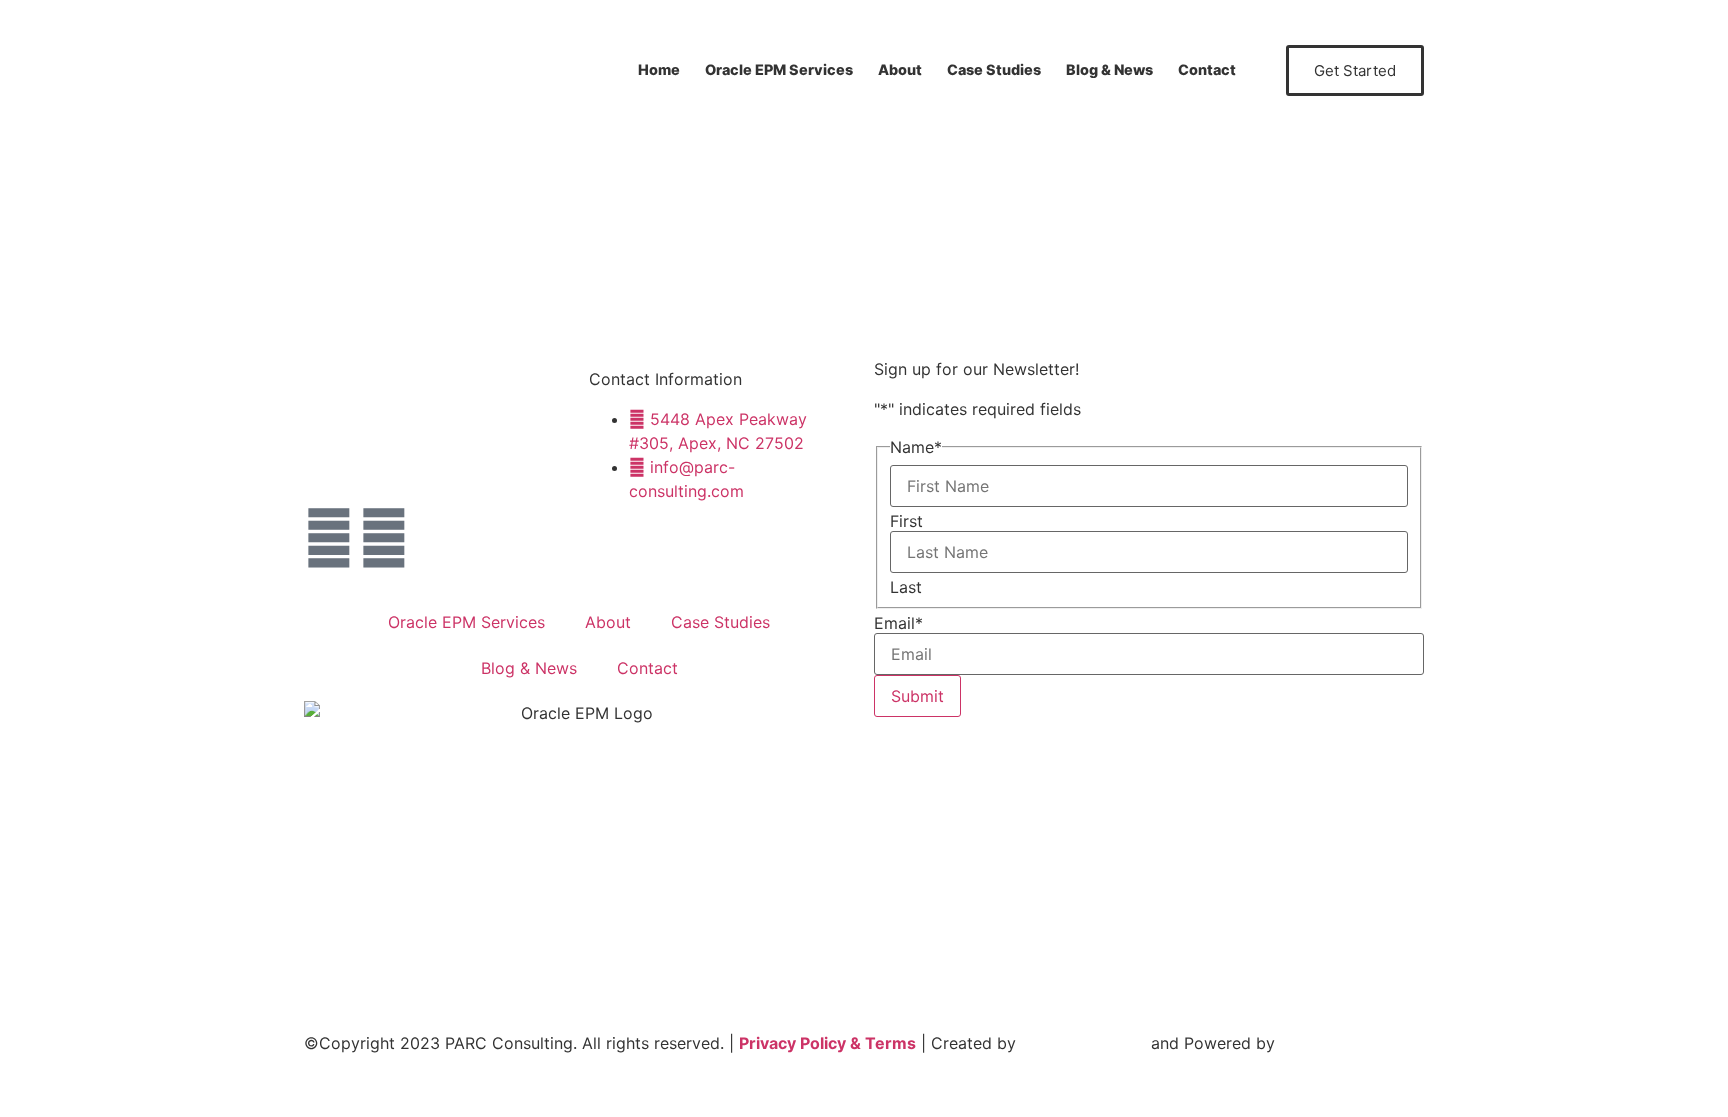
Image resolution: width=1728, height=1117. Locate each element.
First (906, 521)
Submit (917, 696)
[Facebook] (329, 538)
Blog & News (1109, 69)
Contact (1207, 69)
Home (659, 69)
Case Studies (994, 69)
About (900, 69)
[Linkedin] (384, 538)
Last (906, 587)
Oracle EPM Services (779, 69)
